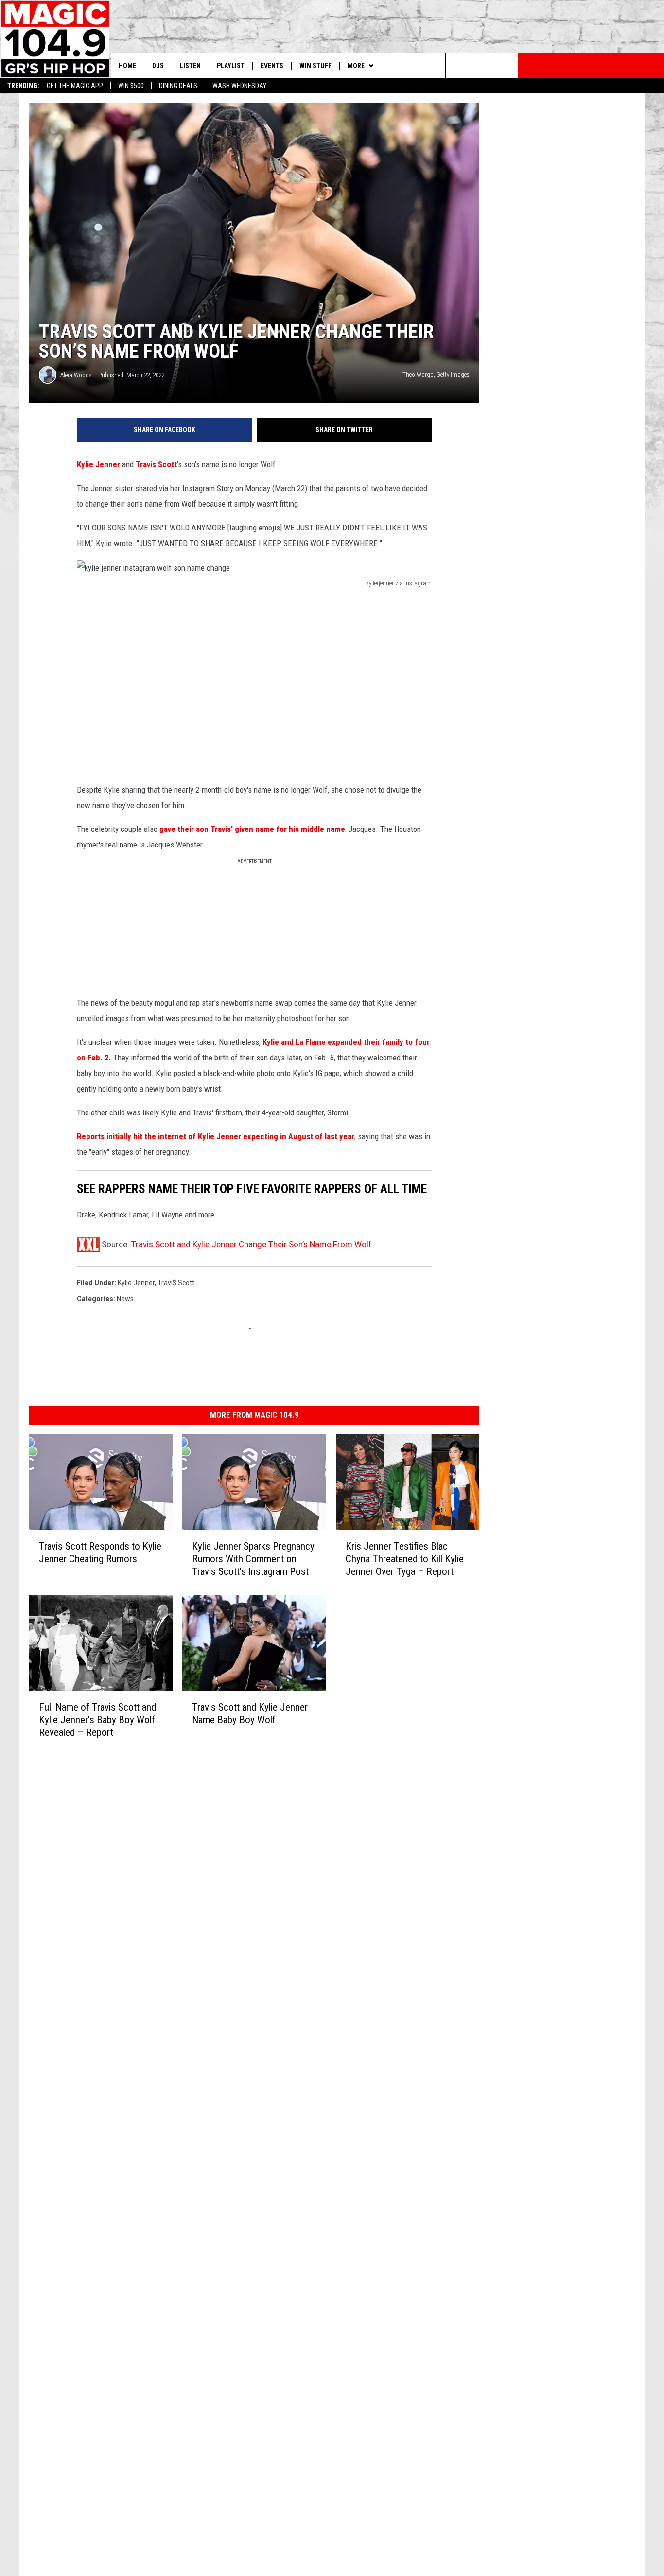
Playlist (231, 66)
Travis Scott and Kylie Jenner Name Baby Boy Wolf (250, 1713)
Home (127, 66)
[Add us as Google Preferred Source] (458, 66)
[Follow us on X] (506, 66)
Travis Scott (156, 464)
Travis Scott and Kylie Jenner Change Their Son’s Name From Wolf (252, 1244)
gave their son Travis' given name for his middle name (252, 829)
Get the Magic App (75, 86)
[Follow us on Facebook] (482, 66)
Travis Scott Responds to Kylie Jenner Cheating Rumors (100, 1553)
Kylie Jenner (98, 464)
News (125, 1299)
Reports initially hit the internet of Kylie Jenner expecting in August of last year (216, 1136)
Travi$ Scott (176, 1283)
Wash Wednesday (239, 86)
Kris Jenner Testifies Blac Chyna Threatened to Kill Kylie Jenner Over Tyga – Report (405, 1559)
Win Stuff (315, 66)
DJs (158, 66)
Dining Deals (178, 86)
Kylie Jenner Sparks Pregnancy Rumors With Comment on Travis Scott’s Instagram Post (253, 1559)
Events (272, 66)
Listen (190, 66)
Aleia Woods (76, 375)
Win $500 (131, 86)
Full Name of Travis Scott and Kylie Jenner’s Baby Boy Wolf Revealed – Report (97, 1720)
